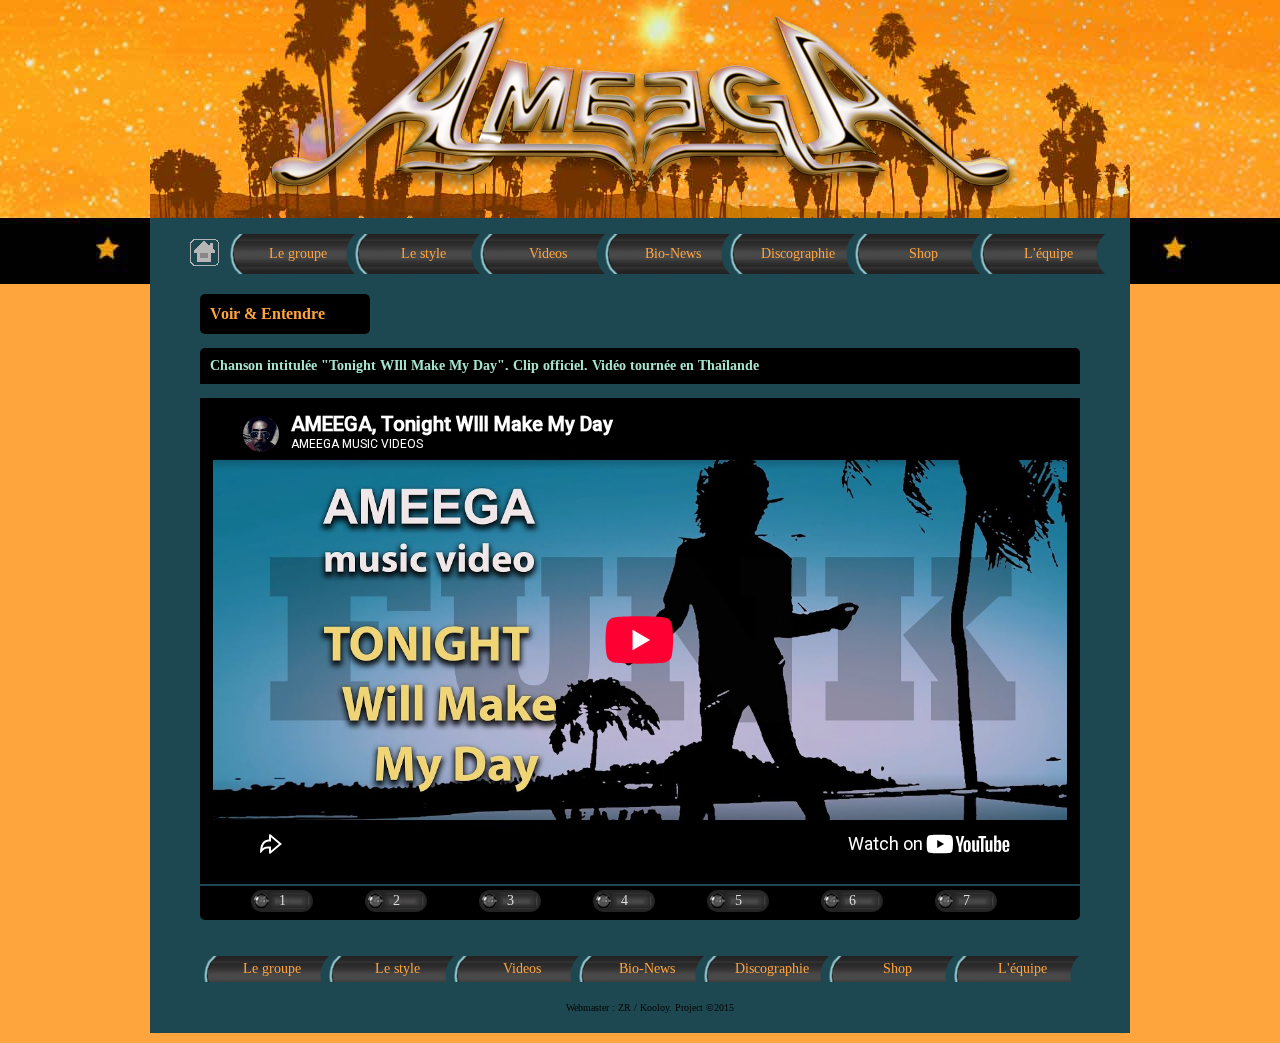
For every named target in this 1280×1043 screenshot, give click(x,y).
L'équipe (1048, 253)
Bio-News (673, 253)
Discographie (798, 253)
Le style (423, 253)
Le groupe (298, 253)
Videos (548, 253)
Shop (923, 253)
